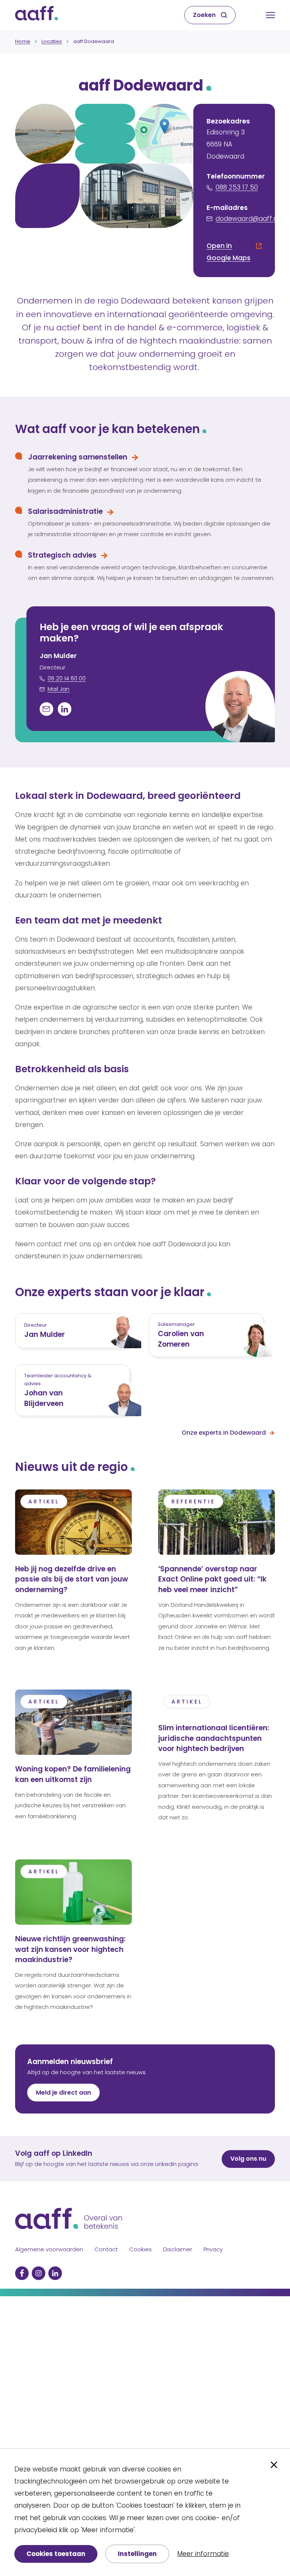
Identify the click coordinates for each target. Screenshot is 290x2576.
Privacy (213, 2249)
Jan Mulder (45, 1334)
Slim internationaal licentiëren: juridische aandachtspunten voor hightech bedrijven (214, 1738)
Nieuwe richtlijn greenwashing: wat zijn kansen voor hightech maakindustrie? (70, 1949)
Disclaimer (178, 2249)
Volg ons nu (248, 2159)
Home (23, 41)
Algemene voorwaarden (49, 2249)
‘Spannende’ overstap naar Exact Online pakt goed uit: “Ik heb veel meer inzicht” (212, 1579)
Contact (106, 2249)
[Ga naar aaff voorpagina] (36, 15)
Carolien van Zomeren (181, 1339)
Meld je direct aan (63, 2093)
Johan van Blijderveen (44, 1398)
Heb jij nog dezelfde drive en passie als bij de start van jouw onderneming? (72, 1579)
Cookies (140, 2249)
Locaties (52, 41)
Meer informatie (203, 2554)
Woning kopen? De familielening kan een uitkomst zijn (73, 1774)
